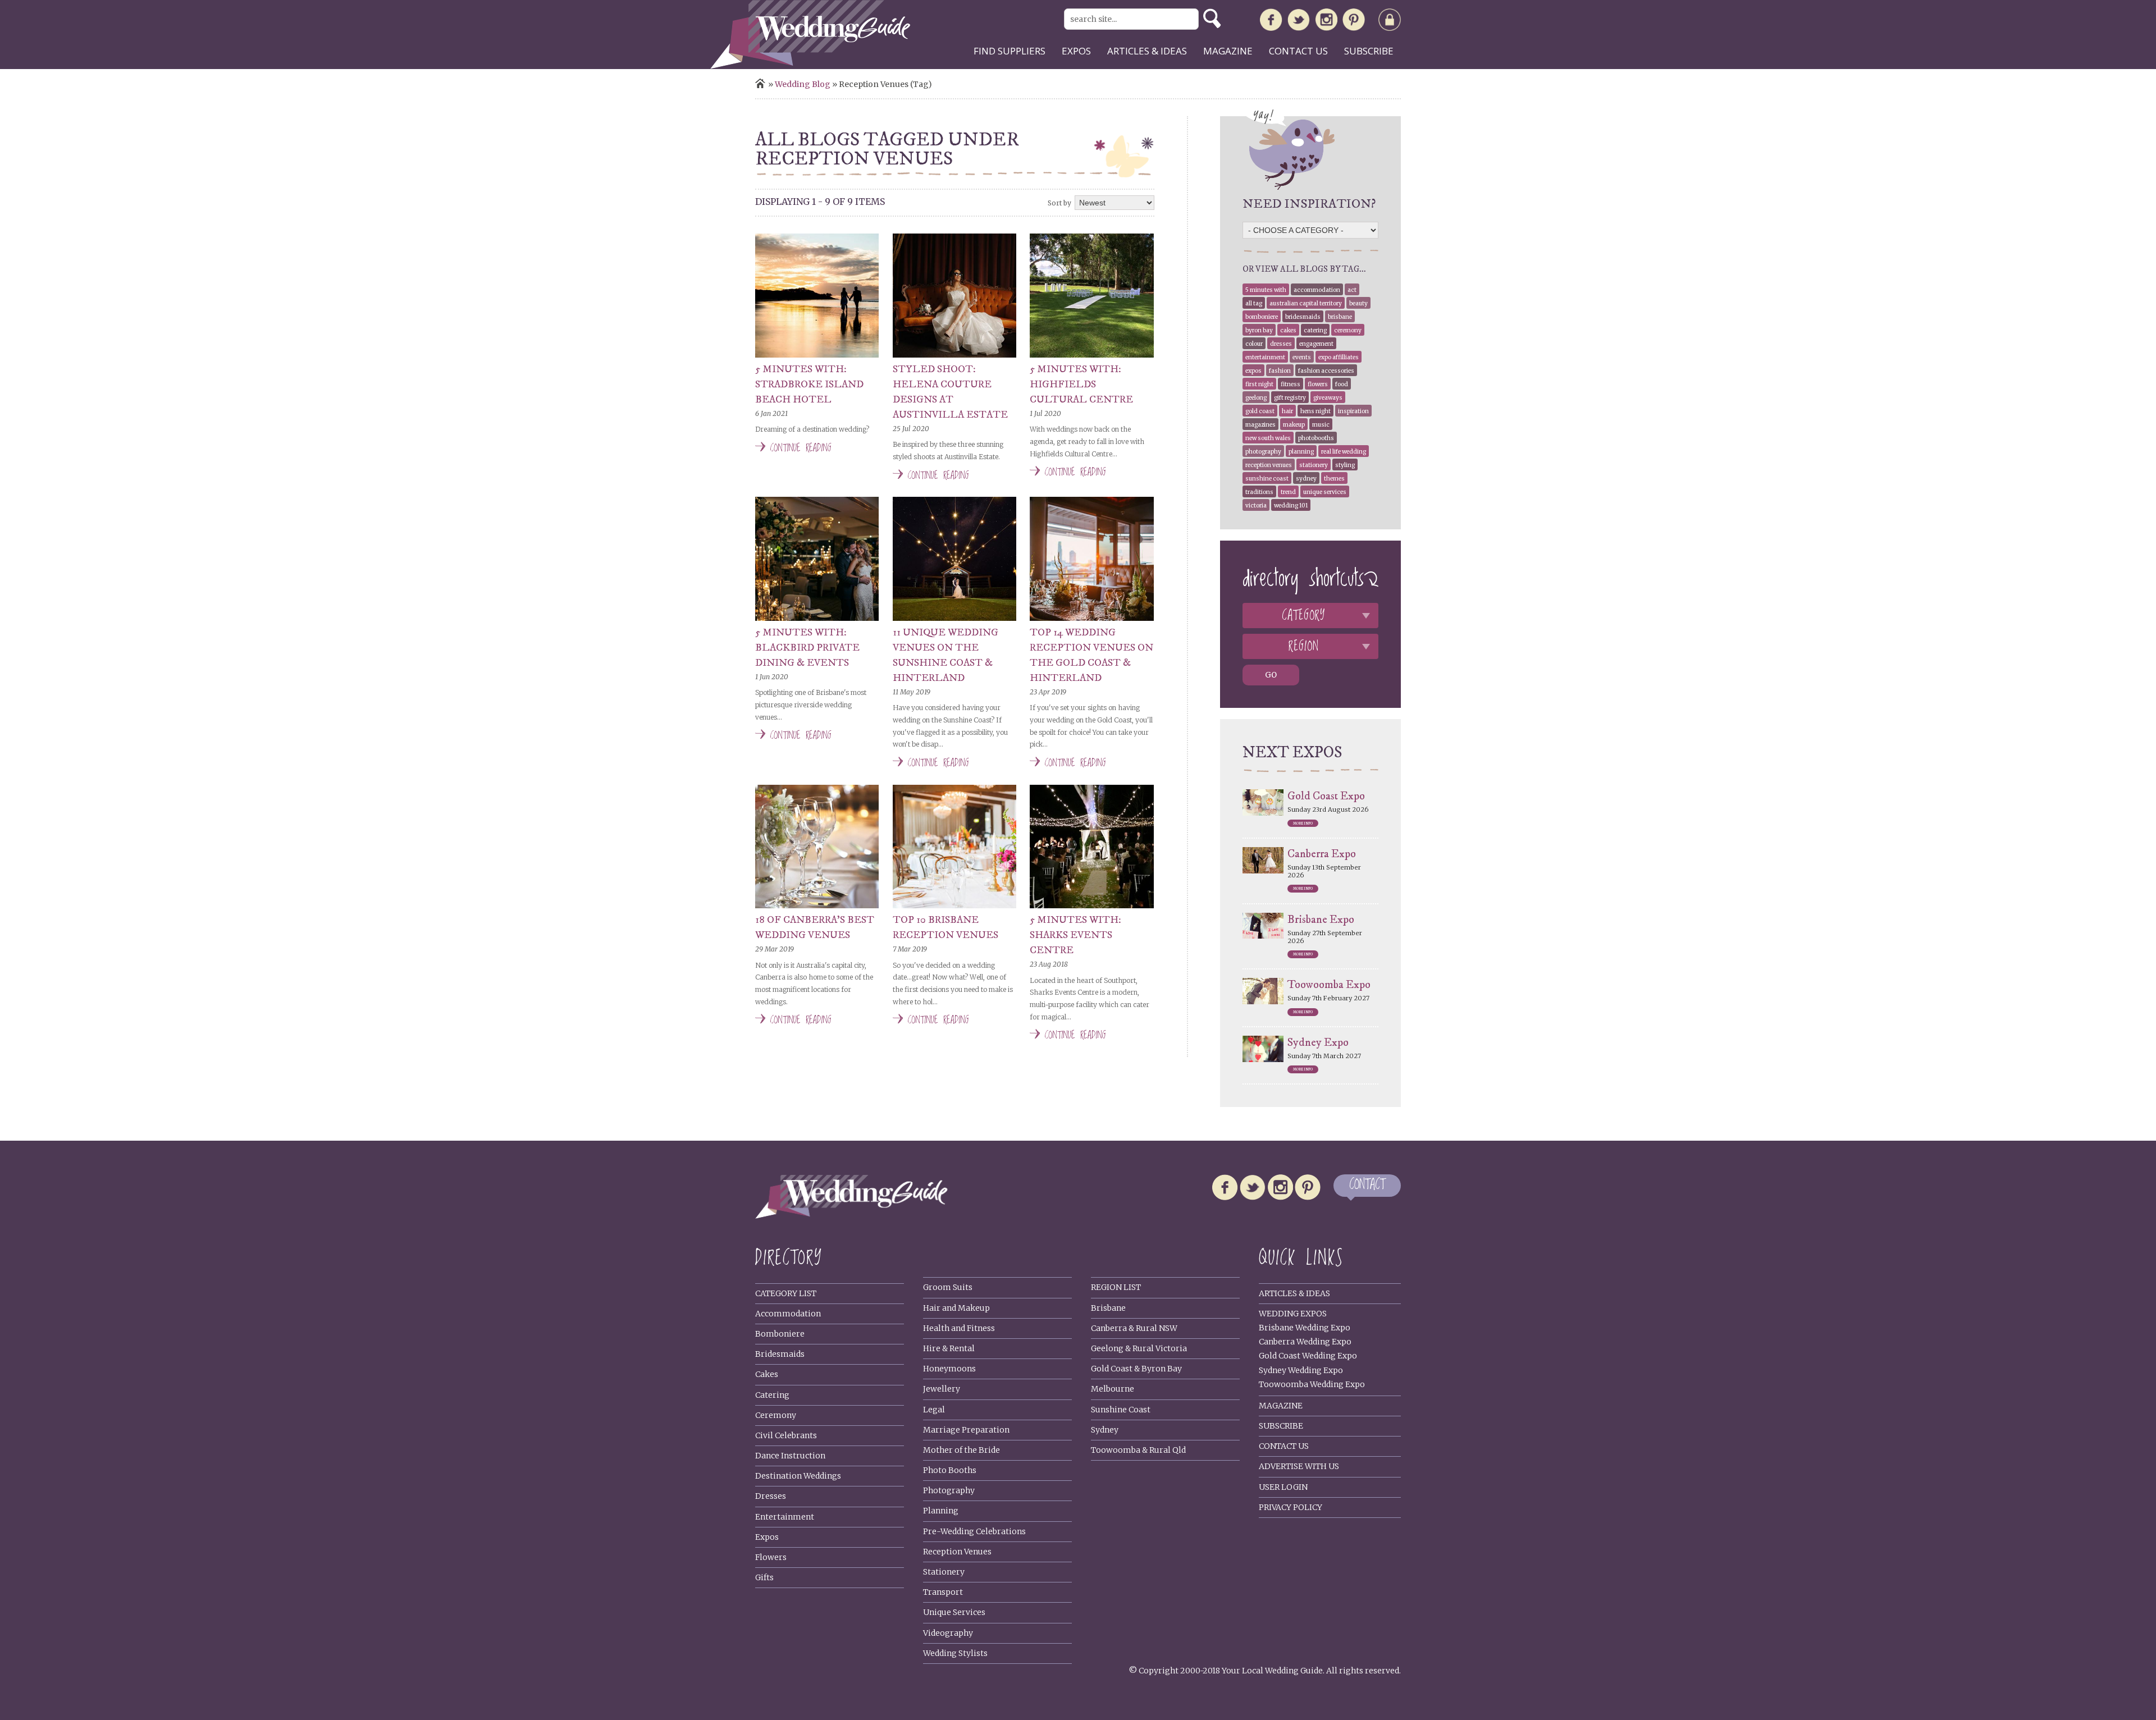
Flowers (1318, 384)
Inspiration (1353, 411)
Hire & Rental (949, 1348)
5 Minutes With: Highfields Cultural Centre (1081, 385)
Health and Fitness (959, 1328)
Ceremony (1348, 330)
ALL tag (1254, 303)
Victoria (1256, 506)
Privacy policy (1291, 1507)
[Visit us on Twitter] (1299, 22)
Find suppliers (1010, 51)
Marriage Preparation (966, 1430)
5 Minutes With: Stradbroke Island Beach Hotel (809, 385)
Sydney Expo (1318, 1043)
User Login (1283, 1487)
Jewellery (942, 1389)
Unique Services (954, 1612)
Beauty (1358, 303)
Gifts (764, 1577)
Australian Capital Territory (1306, 303)
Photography (1263, 452)
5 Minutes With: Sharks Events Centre (1075, 935)
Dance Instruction (790, 1456)
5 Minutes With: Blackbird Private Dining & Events (807, 648)
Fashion (1280, 371)
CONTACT (1367, 1185)
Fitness (1291, 384)
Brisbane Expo (1321, 920)
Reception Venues (1269, 465)
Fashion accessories (1326, 371)
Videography (948, 1633)
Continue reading (801, 448)
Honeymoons (949, 1369)
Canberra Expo (1322, 854)
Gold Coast (1260, 411)
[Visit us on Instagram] (1326, 22)
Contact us (1298, 51)
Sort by (1059, 203)
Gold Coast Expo (1326, 796)
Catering (1315, 330)
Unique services (1325, 492)
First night (1259, 384)
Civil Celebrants (786, 1435)
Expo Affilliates (1339, 357)
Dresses (1281, 344)
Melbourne (1113, 1389)
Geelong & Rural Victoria (1139, 1348)
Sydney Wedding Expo (1301, 1370)
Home (760, 83)
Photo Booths (950, 1470)
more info (1303, 824)
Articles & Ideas (1294, 1293)
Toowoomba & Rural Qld (1138, 1450)
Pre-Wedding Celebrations (974, 1531)
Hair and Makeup (956, 1308)
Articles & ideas (1147, 51)
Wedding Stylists (955, 1653)
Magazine (1228, 51)
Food (1342, 384)
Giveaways (1328, 398)
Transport (943, 1592)
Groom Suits (948, 1287)
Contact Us (1284, 1446)
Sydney (1306, 479)
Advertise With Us (1299, 1466)
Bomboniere (1262, 317)
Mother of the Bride (961, 1450)
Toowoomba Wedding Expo (1312, 1384)
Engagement (1316, 344)
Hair (1287, 411)
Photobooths (1316, 438)
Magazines (1260, 425)
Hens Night (1315, 411)
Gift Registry (1290, 398)
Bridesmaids (1303, 317)
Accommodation (1317, 290)
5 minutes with (1266, 290)
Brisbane (1340, 317)
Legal (934, 1410)
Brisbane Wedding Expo (1305, 1328)
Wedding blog (803, 84)
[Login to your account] (1390, 22)
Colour (1254, 344)
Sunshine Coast (1267, 479)
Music (1321, 425)
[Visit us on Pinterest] (1354, 22)
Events (1302, 357)
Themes (1334, 479)
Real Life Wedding (1344, 452)
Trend (1288, 492)
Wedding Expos (1293, 1314)
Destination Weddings (798, 1476)
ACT (1352, 290)
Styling (1345, 465)
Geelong (1256, 398)
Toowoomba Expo (1329, 985)
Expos (1076, 51)
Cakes (1288, 330)
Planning (1301, 452)
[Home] (810, 66)
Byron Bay (1259, 330)
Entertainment (1265, 357)
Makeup (1294, 425)
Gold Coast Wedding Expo (1308, 1356)
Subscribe (1369, 51)
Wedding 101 (1291, 506)
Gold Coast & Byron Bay (1136, 1369)
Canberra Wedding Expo (1305, 1342)
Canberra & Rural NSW (1134, 1328)
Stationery (1314, 465)
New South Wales (1268, 438)
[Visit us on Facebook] (1271, 22)
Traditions (1259, 492)
